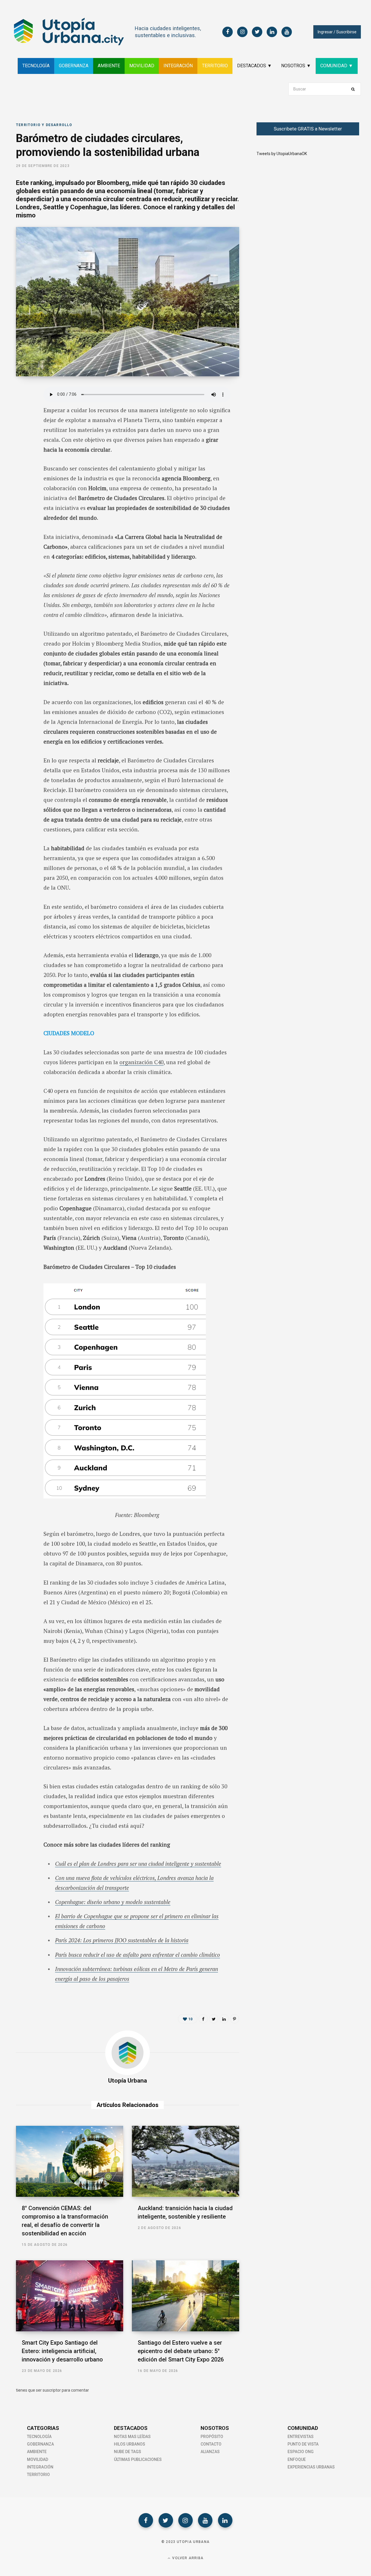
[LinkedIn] (22, 439)
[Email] (22, 454)
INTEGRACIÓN (178, 66)
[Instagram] (185, 2520)
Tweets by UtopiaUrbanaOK (282, 154)
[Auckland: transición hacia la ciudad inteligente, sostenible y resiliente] (185, 2161)
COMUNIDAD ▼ (337, 66)
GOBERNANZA (74, 66)
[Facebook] (146, 2520)
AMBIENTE (109, 66)
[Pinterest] (234, 2019)
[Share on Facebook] (22, 408)
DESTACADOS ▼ (254, 66)
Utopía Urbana (128, 2081)
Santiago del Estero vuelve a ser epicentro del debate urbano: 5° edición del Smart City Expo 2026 (181, 2351)
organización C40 (141, 1062)
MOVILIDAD (142, 66)
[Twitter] (166, 2520)
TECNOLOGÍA (36, 66)
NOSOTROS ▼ (296, 66)
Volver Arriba (187, 2558)
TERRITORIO (215, 66)
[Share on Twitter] (22, 424)
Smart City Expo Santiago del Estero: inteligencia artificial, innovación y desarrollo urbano (62, 2351)
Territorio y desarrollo (44, 125)
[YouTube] (205, 2520)
